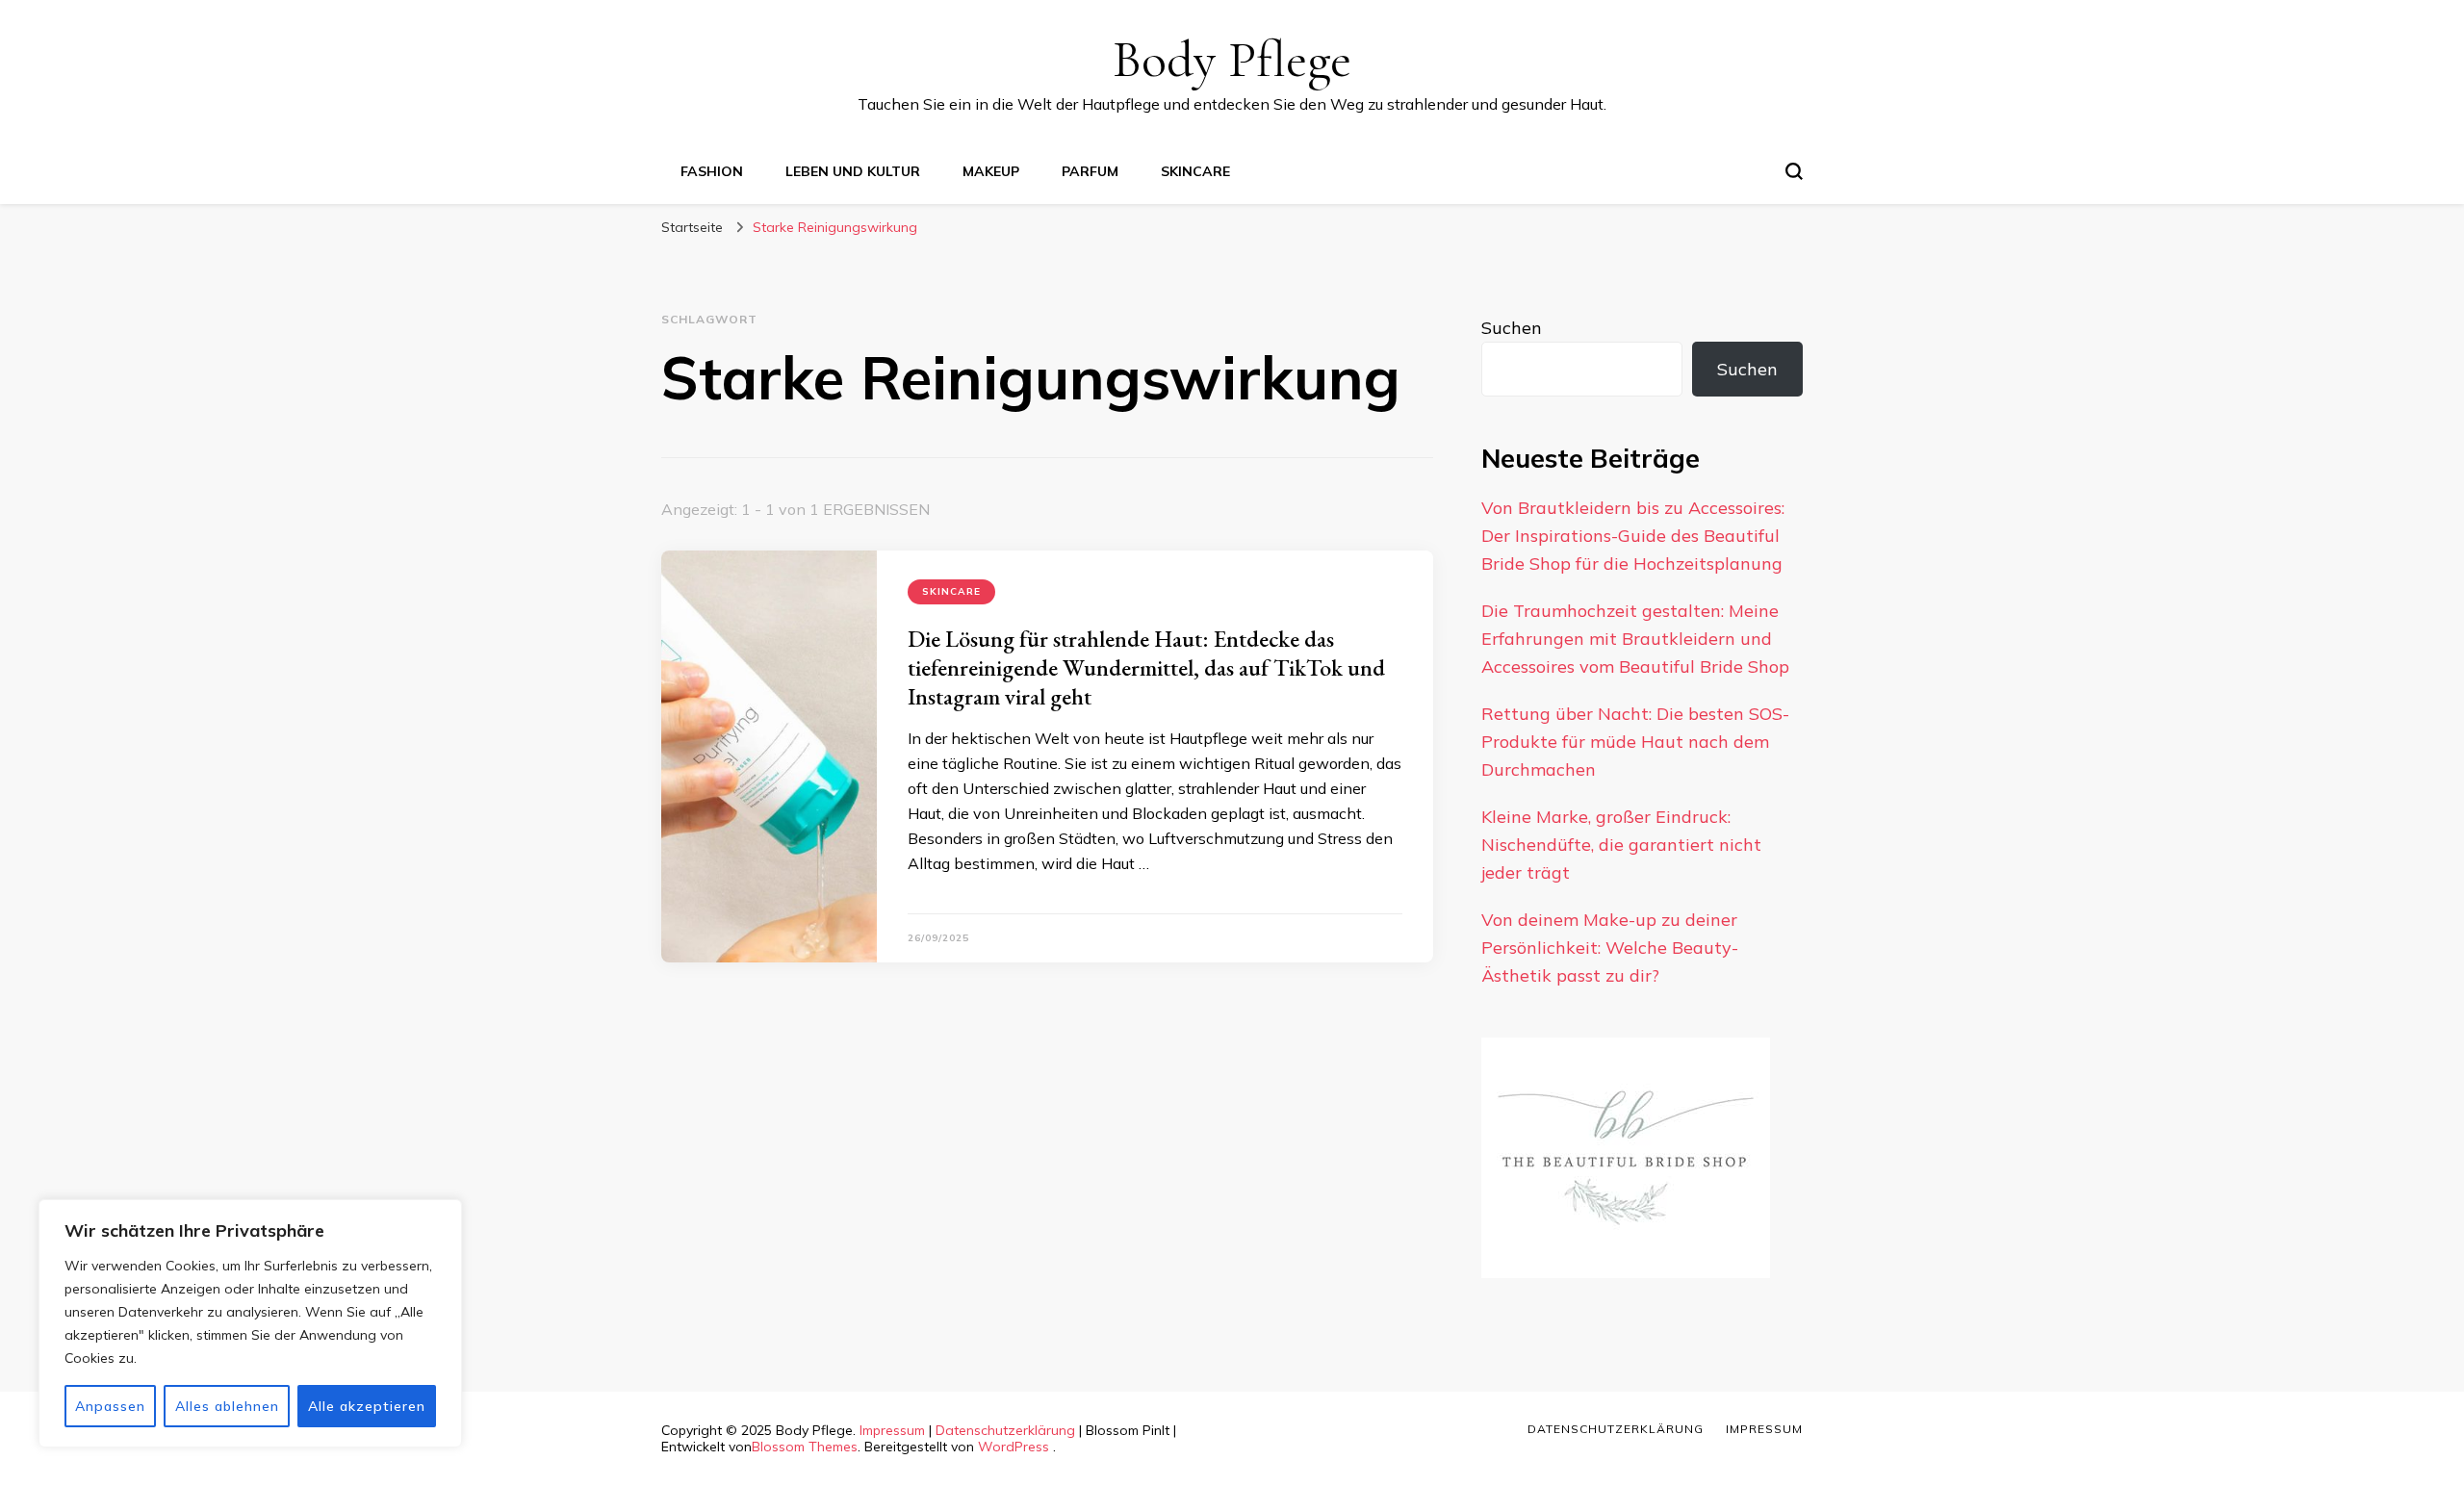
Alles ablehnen (227, 1406)
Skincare (1195, 171)
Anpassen (110, 1406)
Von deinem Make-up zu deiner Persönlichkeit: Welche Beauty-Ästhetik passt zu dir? (1610, 948)
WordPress (1014, 1447)
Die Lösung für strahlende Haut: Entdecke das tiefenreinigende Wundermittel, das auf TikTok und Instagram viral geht (1146, 667)
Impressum (892, 1430)
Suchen (1512, 328)
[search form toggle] (1794, 171)
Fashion (712, 171)
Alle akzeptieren (367, 1406)
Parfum (1090, 171)
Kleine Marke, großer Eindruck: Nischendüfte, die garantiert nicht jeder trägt (1621, 845)
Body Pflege (1232, 59)
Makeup (991, 171)
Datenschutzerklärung (1005, 1430)
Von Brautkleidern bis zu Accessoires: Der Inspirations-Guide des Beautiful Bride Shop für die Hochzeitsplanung (1633, 536)
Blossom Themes (805, 1447)
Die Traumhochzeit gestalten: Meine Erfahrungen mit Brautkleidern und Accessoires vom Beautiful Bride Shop (1635, 639)
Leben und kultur (853, 171)
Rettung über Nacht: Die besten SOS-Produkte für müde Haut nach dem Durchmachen (1635, 742)
